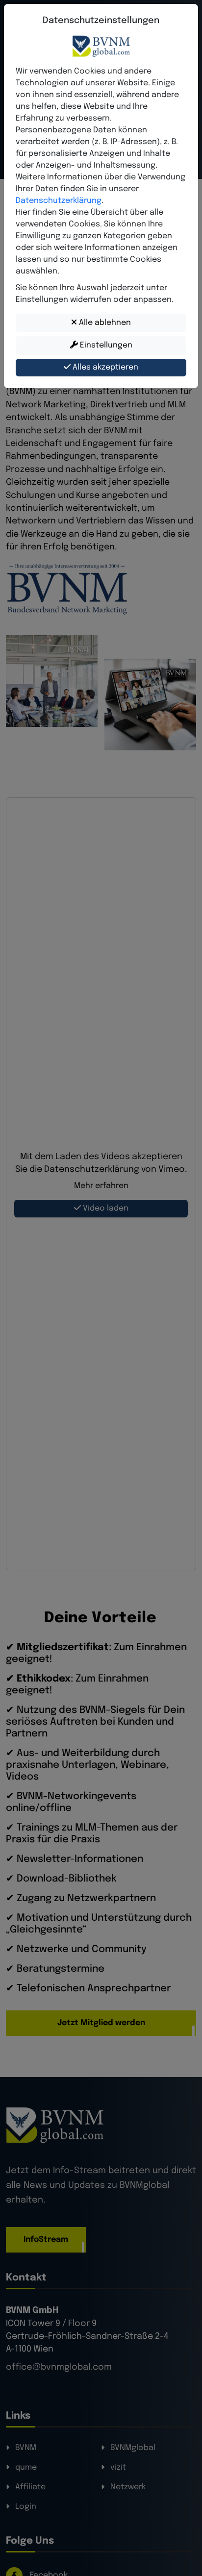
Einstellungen (105, 345)
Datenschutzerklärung (59, 201)
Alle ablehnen (104, 323)
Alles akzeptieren (104, 367)
